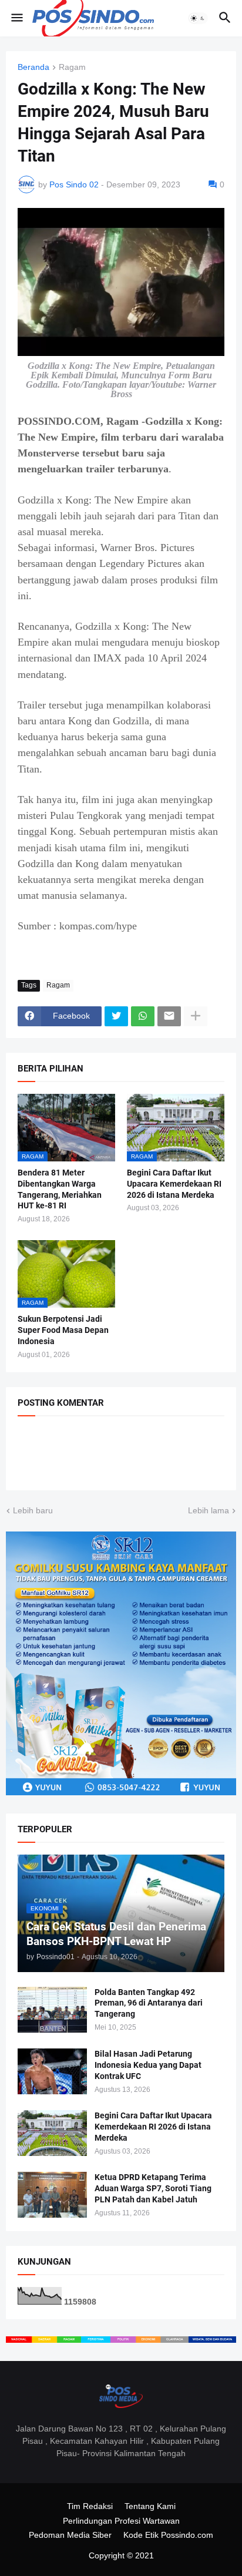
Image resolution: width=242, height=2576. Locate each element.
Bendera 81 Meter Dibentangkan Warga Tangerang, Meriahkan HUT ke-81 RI (60, 1189)
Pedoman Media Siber (70, 2535)
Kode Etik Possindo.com (168, 2535)
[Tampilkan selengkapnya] (196, 1016)
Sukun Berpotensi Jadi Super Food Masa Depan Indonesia (63, 1330)
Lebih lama (209, 1510)
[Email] (169, 1016)
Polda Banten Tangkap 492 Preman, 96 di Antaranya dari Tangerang (149, 2003)
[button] (16, 18)
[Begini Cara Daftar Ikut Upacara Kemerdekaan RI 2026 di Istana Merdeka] (52, 2133)
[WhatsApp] (143, 1016)
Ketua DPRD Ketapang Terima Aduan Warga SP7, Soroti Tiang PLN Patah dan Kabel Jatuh (153, 2188)
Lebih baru (33, 1510)
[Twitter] (116, 1016)
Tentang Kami (150, 2506)
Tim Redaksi (90, 2506)
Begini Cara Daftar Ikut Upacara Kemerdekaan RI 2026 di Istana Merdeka (174, 1184)
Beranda (33, 67)
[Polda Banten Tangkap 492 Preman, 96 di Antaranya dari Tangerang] (52, 2010)
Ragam (72, 67)
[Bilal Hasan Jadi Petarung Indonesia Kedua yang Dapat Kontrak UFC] (52, 2071)
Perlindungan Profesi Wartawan (121, 2521)
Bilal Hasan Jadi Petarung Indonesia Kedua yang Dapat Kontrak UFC (148, 2065)
